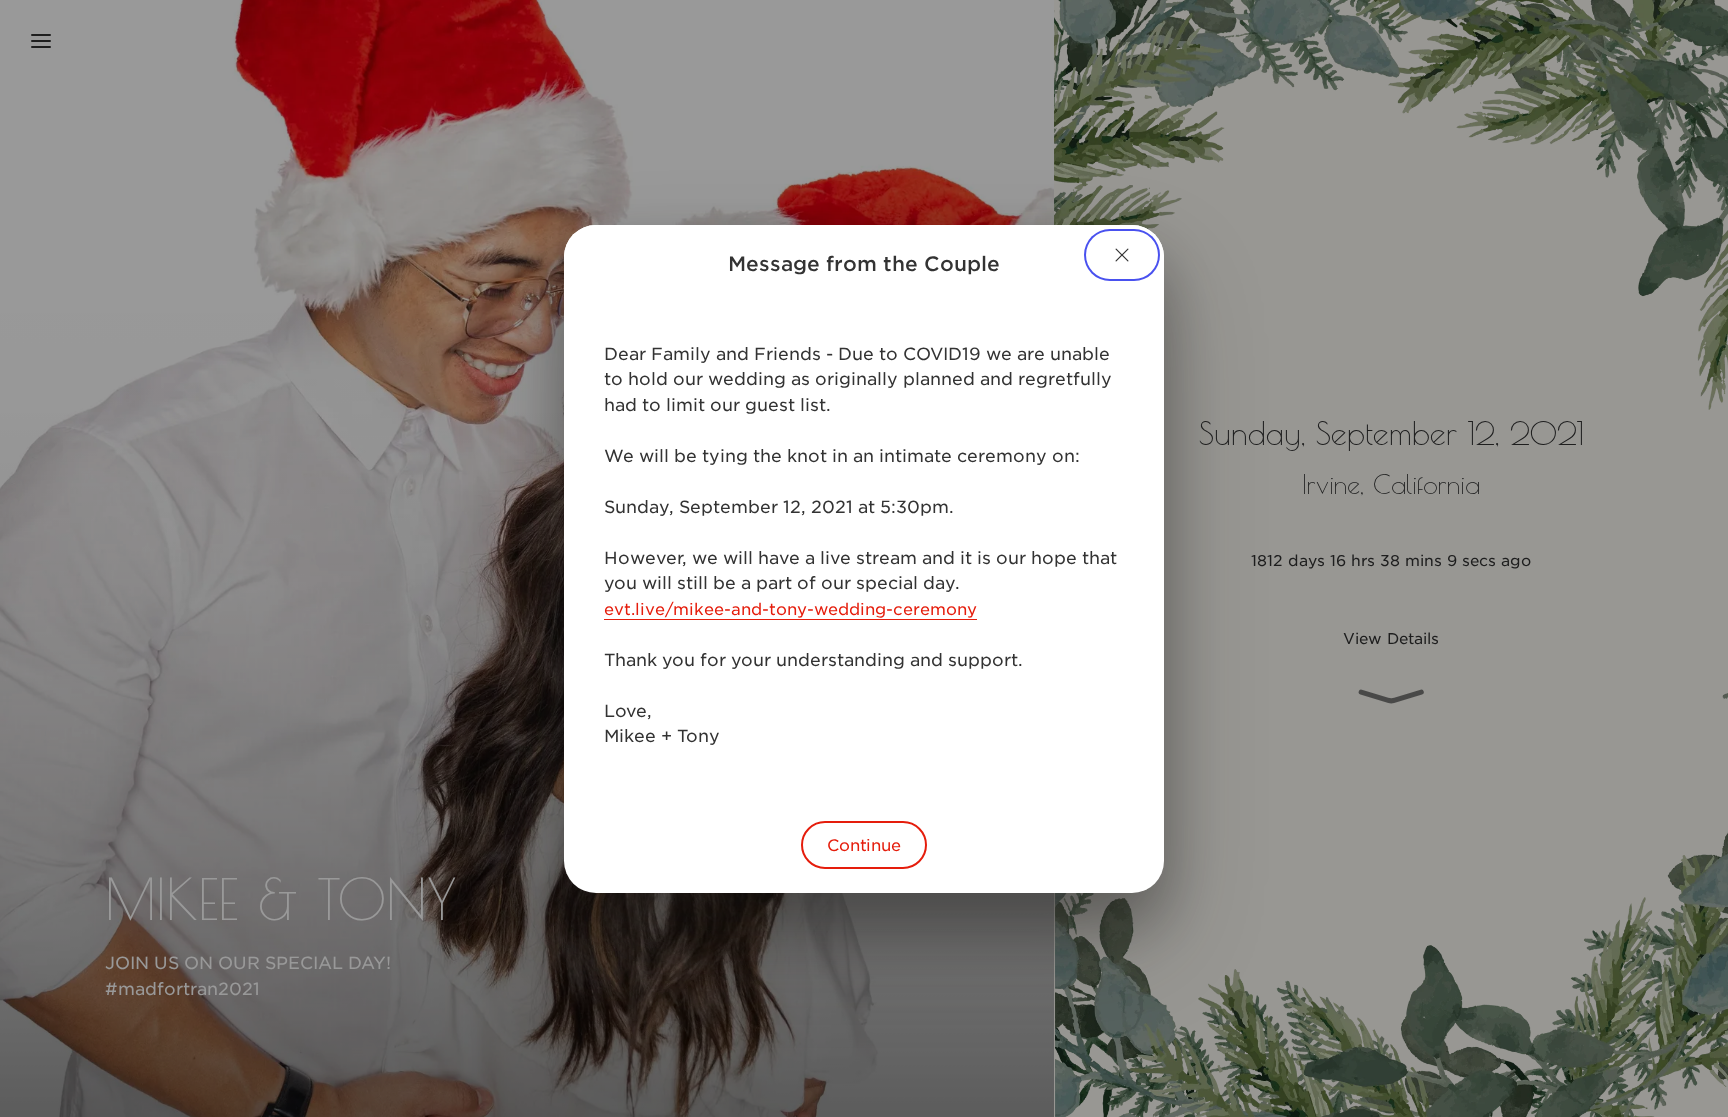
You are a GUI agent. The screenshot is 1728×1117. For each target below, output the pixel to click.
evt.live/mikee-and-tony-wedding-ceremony (790, 608)
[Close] (1122, 255)
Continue (864, 844)
